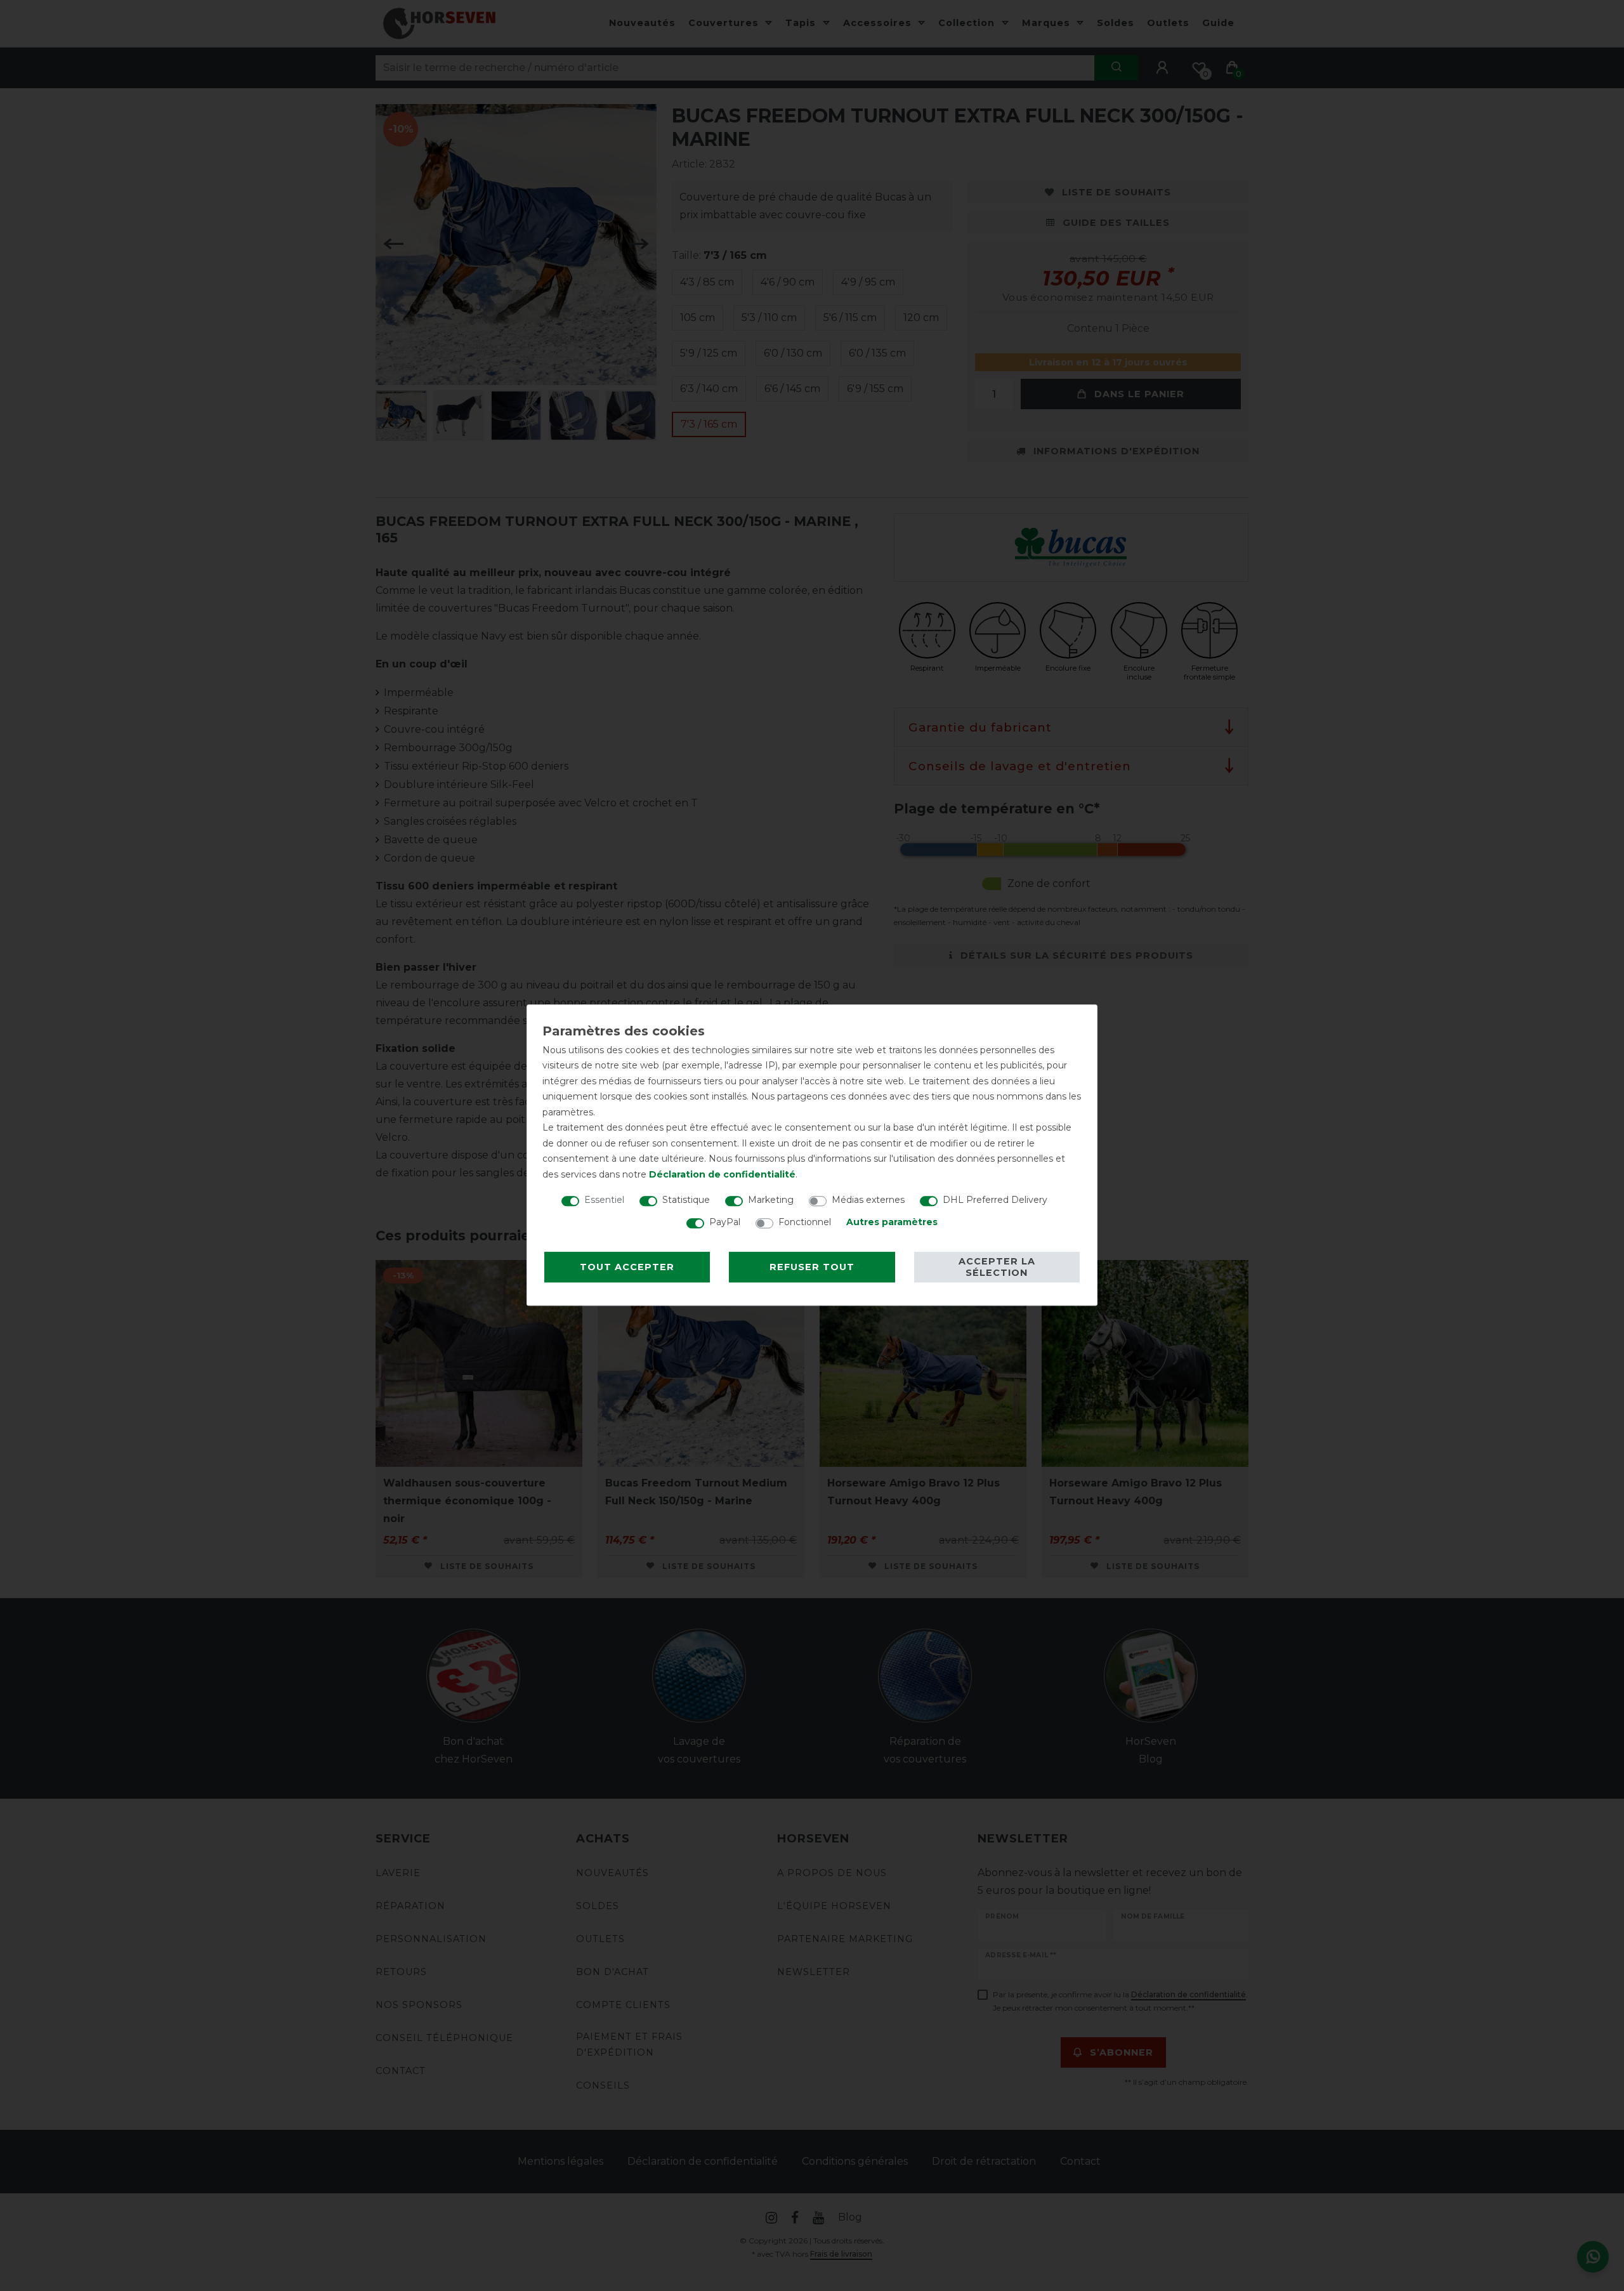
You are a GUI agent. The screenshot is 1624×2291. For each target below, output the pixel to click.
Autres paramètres (892, 1222)
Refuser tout (812, 1267)
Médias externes (868, 1200)
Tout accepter (627, 1267)
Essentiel (604, 1200)
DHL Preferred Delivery (995, 1200)
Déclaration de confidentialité (722, 1174)
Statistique (686, 1200)
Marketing (771, 1200)
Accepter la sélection (997, 1267)
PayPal (725, 1222)
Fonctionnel (805, 1222)
